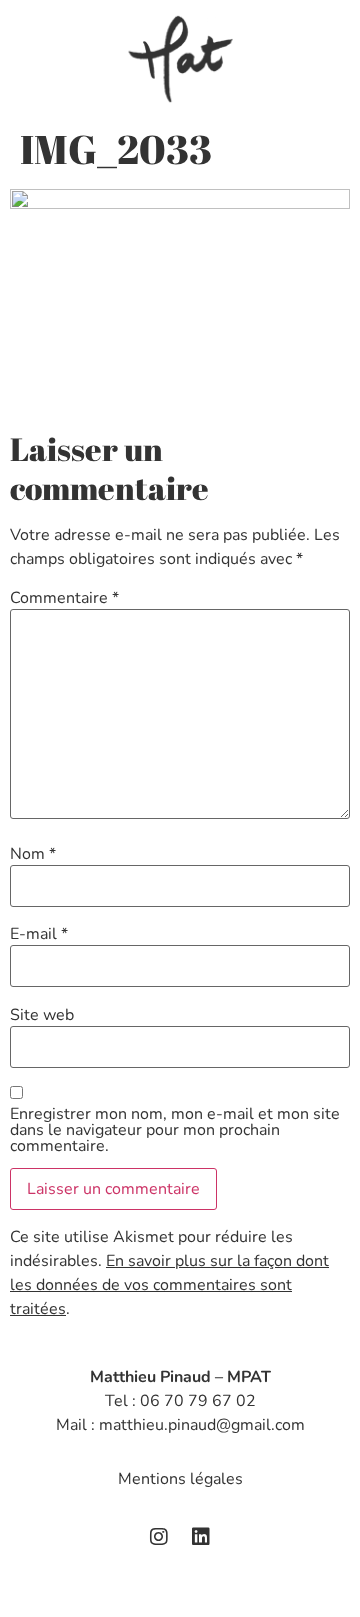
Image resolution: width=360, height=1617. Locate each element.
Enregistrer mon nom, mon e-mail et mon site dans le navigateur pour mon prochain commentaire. (175, 1130)
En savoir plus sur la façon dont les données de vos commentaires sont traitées (169, 1285)
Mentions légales (180, 1479)
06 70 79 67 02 (198, 1401)
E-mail (39, 934)
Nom (33, 854)
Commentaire (64, 598)
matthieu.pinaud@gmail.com (202, 1425)
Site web (42, 1015)
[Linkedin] (201, 1537)
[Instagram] (159, 1537)
